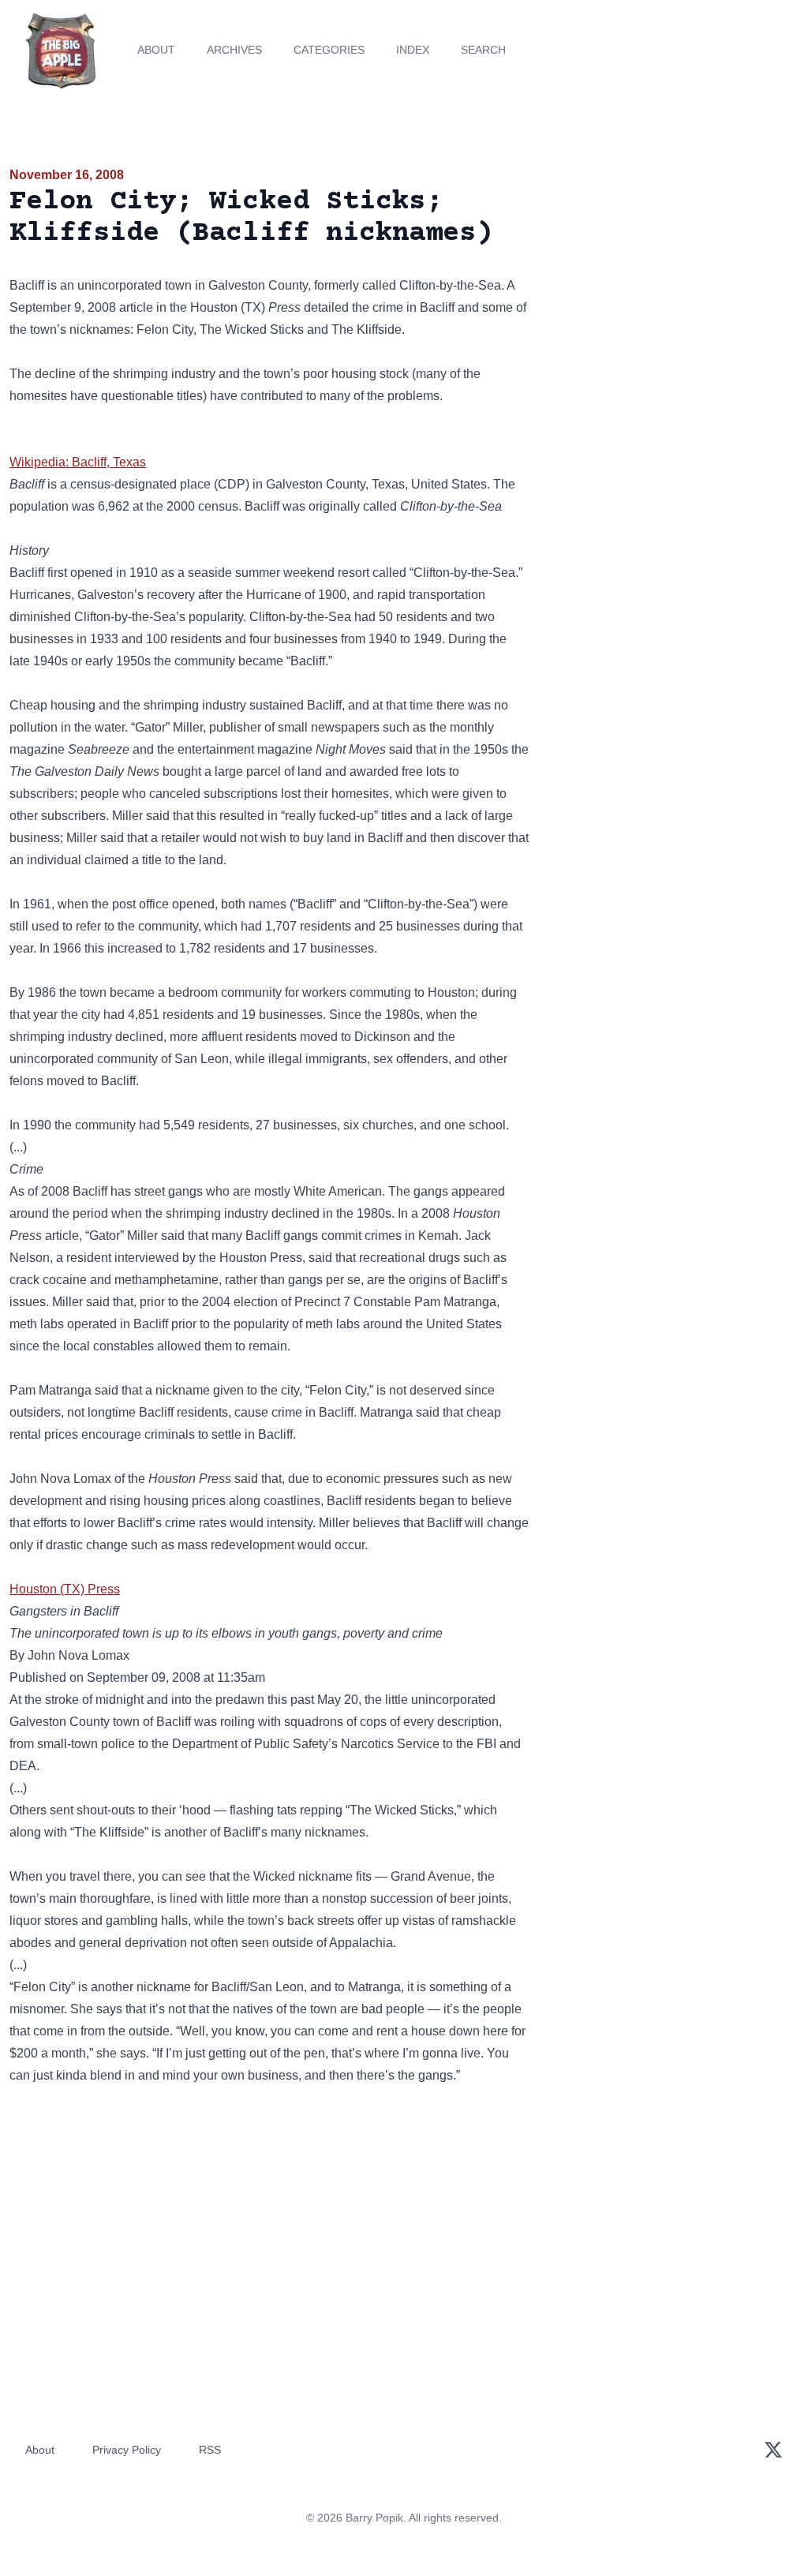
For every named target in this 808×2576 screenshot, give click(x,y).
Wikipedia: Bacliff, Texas (78, 462)
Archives (234, 50)
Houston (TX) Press (65, 1589)
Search (483, 50)
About (156, 50)
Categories (329, 50)
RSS (210, 2450)
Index (413, 50)
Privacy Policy (127, 2450)
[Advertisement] (673, 275)
